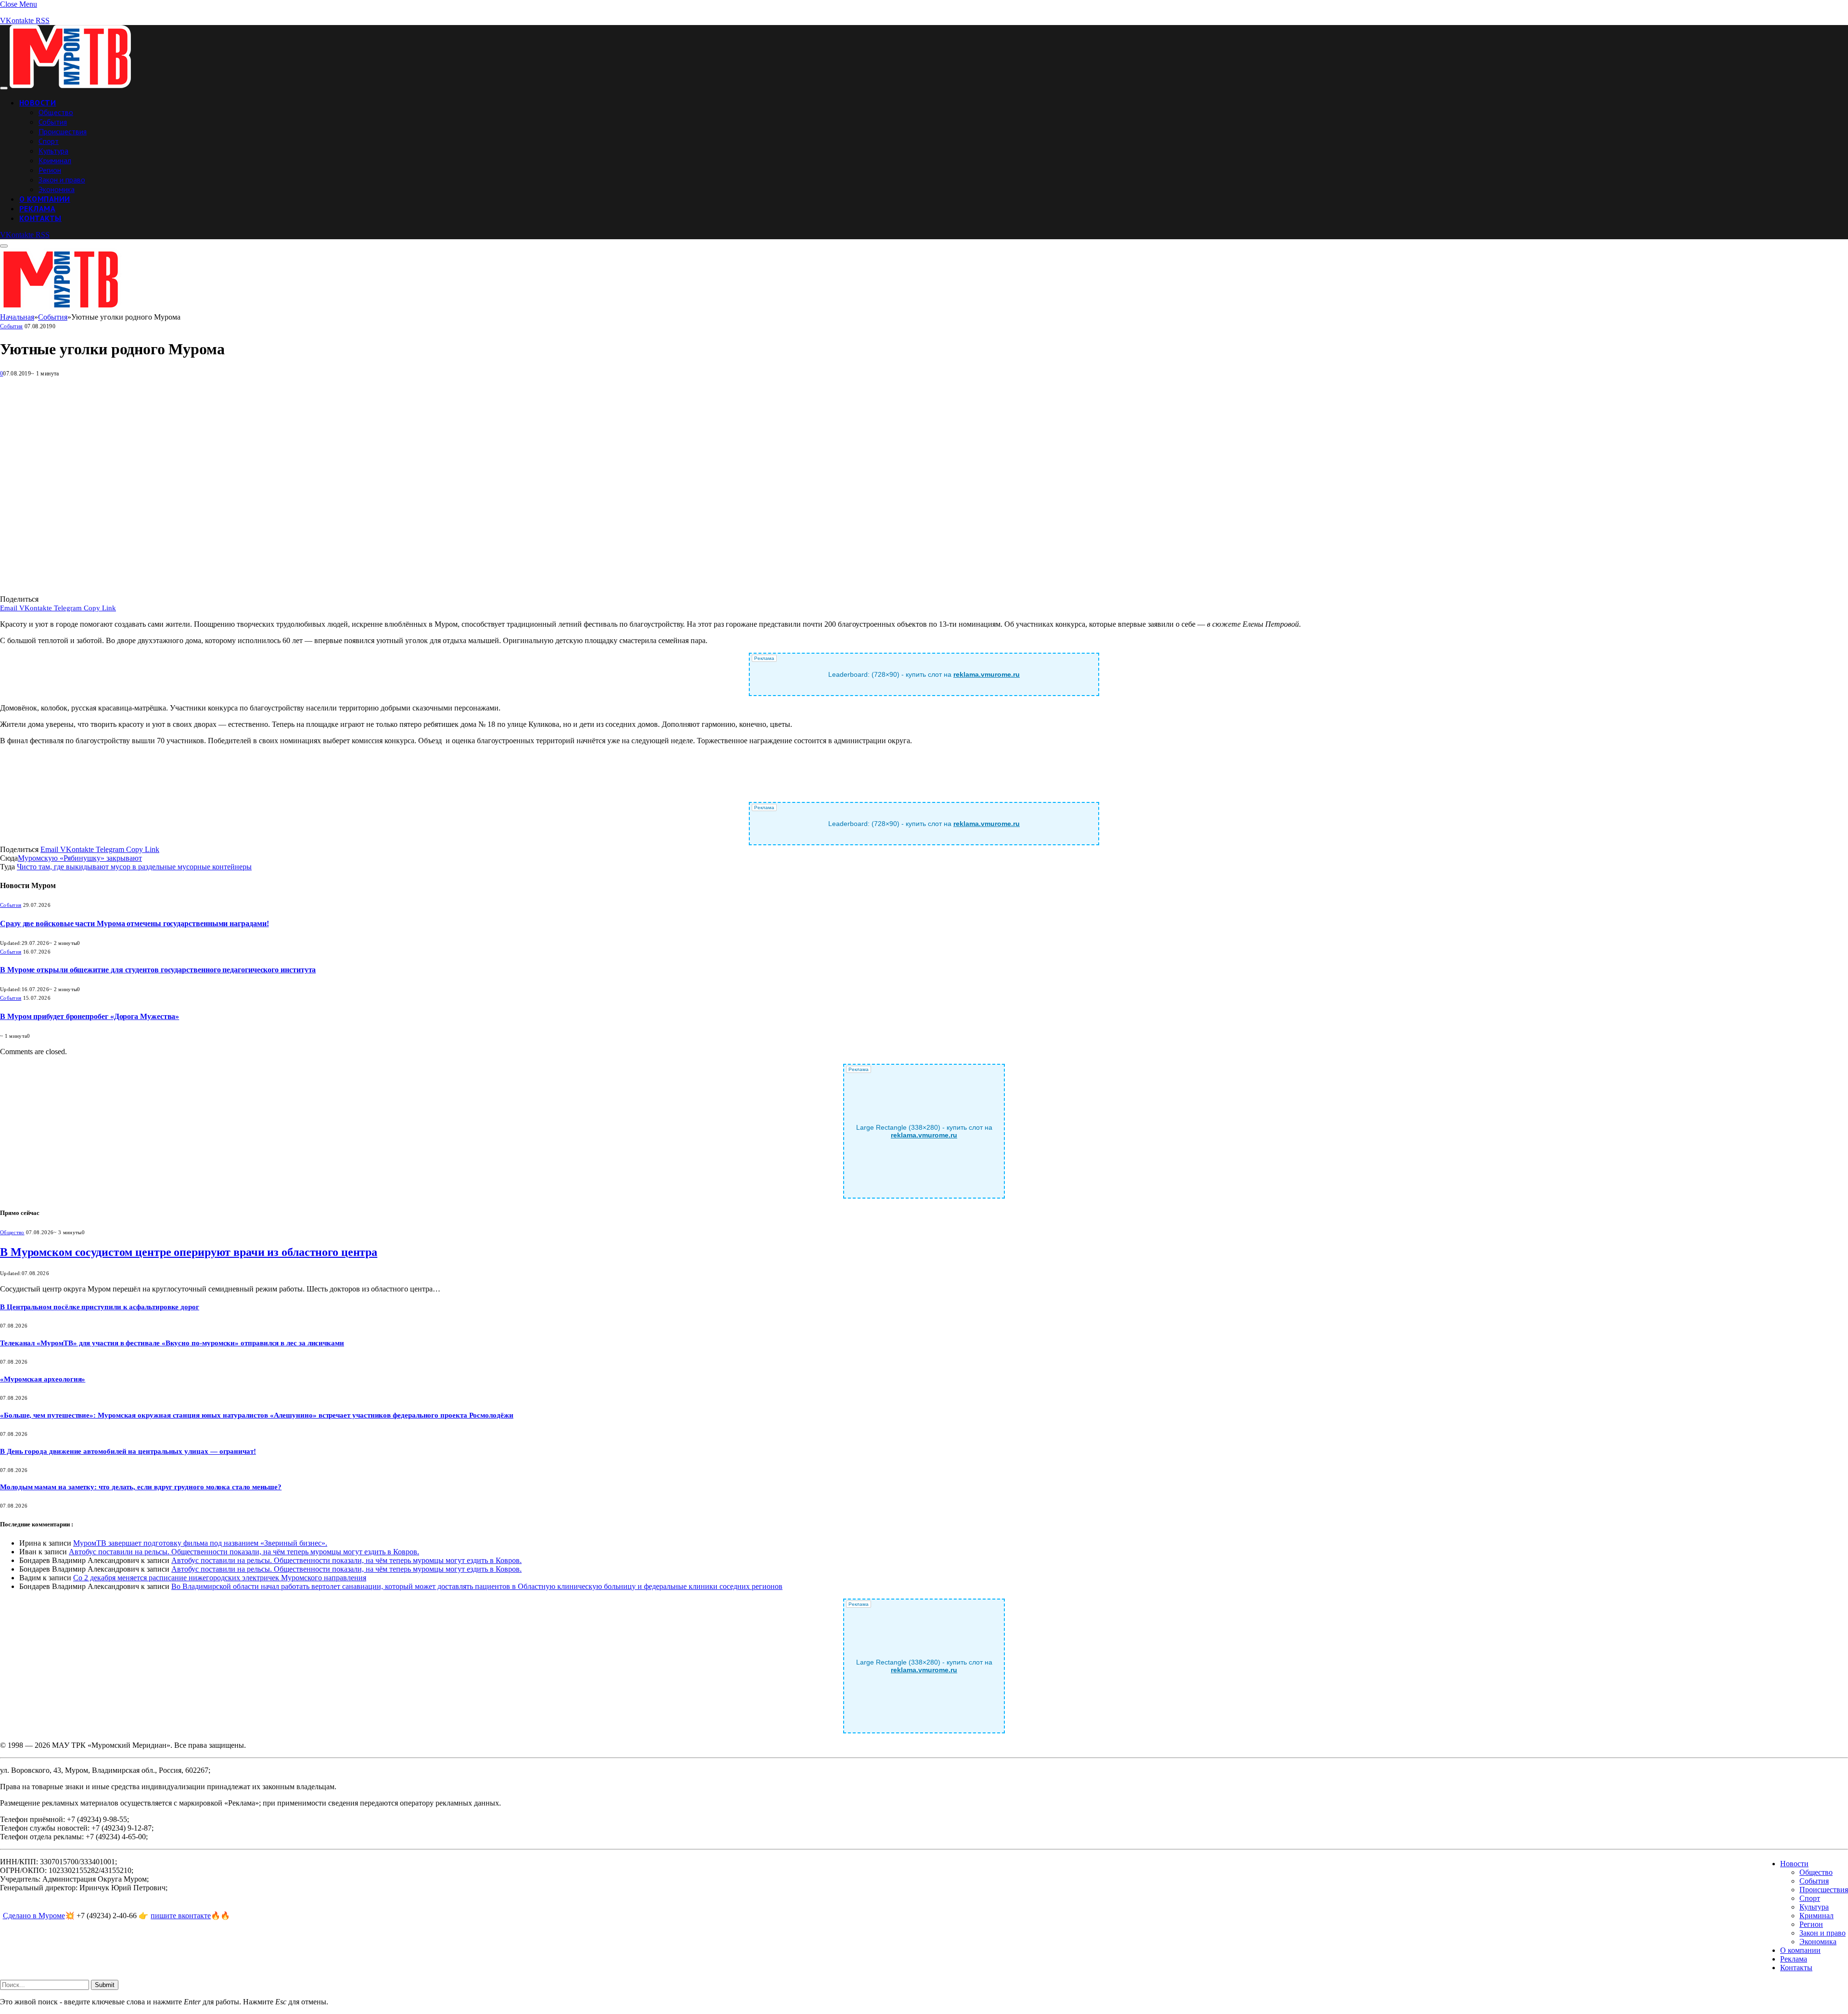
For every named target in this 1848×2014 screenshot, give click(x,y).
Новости (38, 103)
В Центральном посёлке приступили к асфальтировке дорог (100, 1307)
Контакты (40, 218)
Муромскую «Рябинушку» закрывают (80, 858)
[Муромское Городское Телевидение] (70, 85)
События (53, 122)
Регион (50, 170)
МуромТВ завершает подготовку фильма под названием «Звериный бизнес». (200, 1543)
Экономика (57, 189)
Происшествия (63, 131)
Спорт (49, 141)
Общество (56, 112)
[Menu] (4, 88)
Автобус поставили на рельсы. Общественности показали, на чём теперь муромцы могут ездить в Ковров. (244, 1552)
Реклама (37, 208)
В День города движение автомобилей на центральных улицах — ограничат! (128, 1451)
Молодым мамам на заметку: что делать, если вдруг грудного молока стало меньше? (141, 1487)
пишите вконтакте (181, 1916)
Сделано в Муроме (34, 1916)
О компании (45, 199)
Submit (105, 1985)
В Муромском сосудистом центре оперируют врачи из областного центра (189, 1252)
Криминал (55, 160)
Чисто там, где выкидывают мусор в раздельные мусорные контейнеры (134, 867)
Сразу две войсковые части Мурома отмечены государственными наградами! (134, 923)
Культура (53, 151)
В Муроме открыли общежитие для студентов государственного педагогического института (158, 970)
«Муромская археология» (43, 1379)
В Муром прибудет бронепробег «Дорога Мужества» (90, 1016)
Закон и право (62, 180)
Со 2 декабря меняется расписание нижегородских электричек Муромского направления (220, 1578)
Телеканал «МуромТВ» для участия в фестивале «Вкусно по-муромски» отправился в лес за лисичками (172, 1343)
